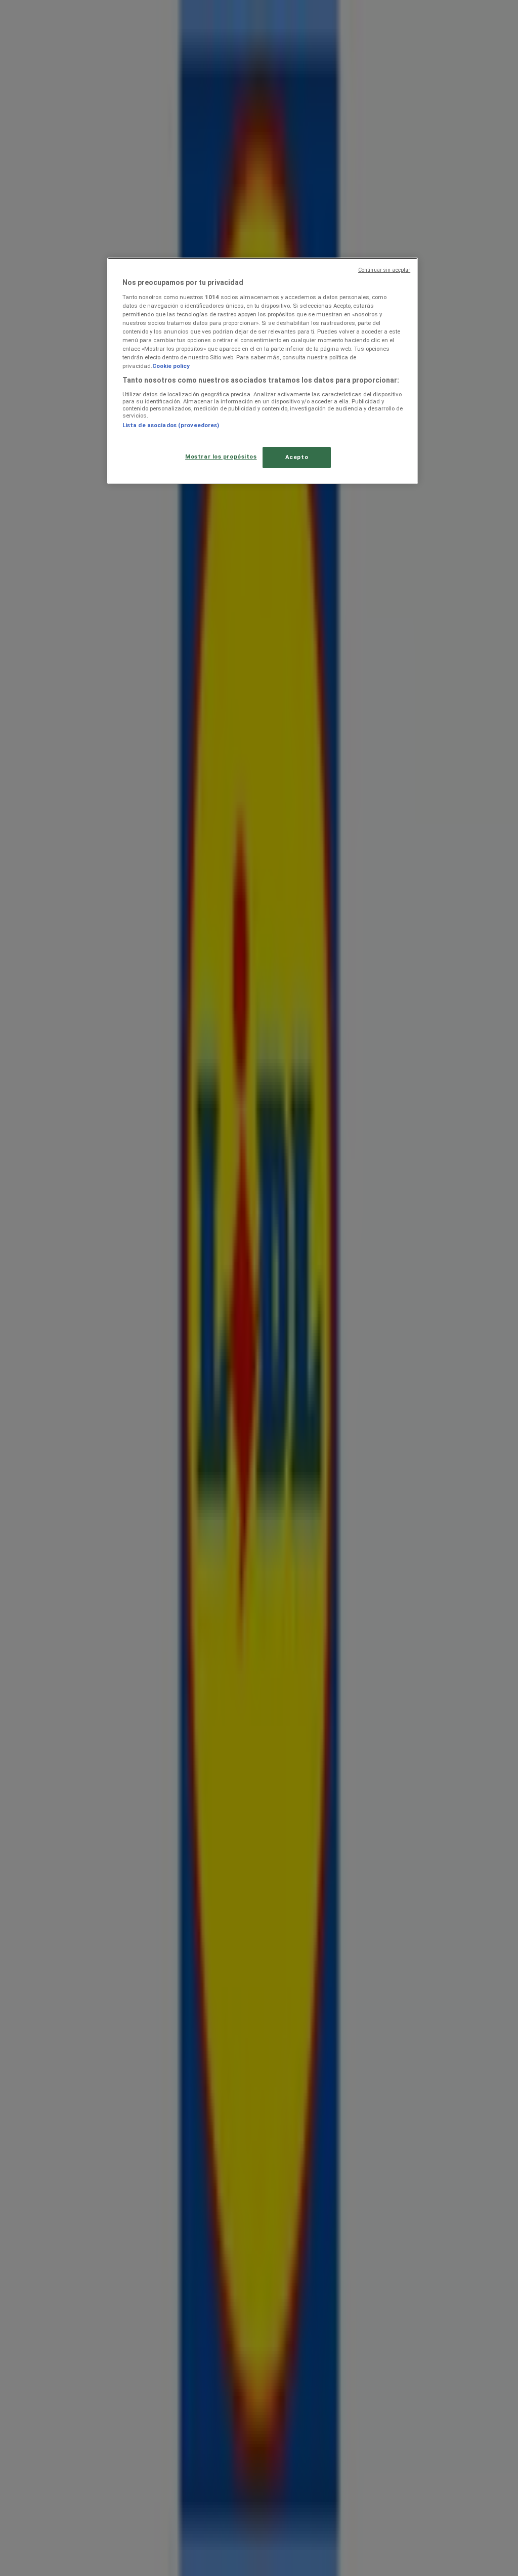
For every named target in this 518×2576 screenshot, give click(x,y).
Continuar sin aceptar (384, 270)
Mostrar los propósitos (221, 456)
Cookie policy (171, 366)
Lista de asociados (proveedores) (171, 425)
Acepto (297, 457)
